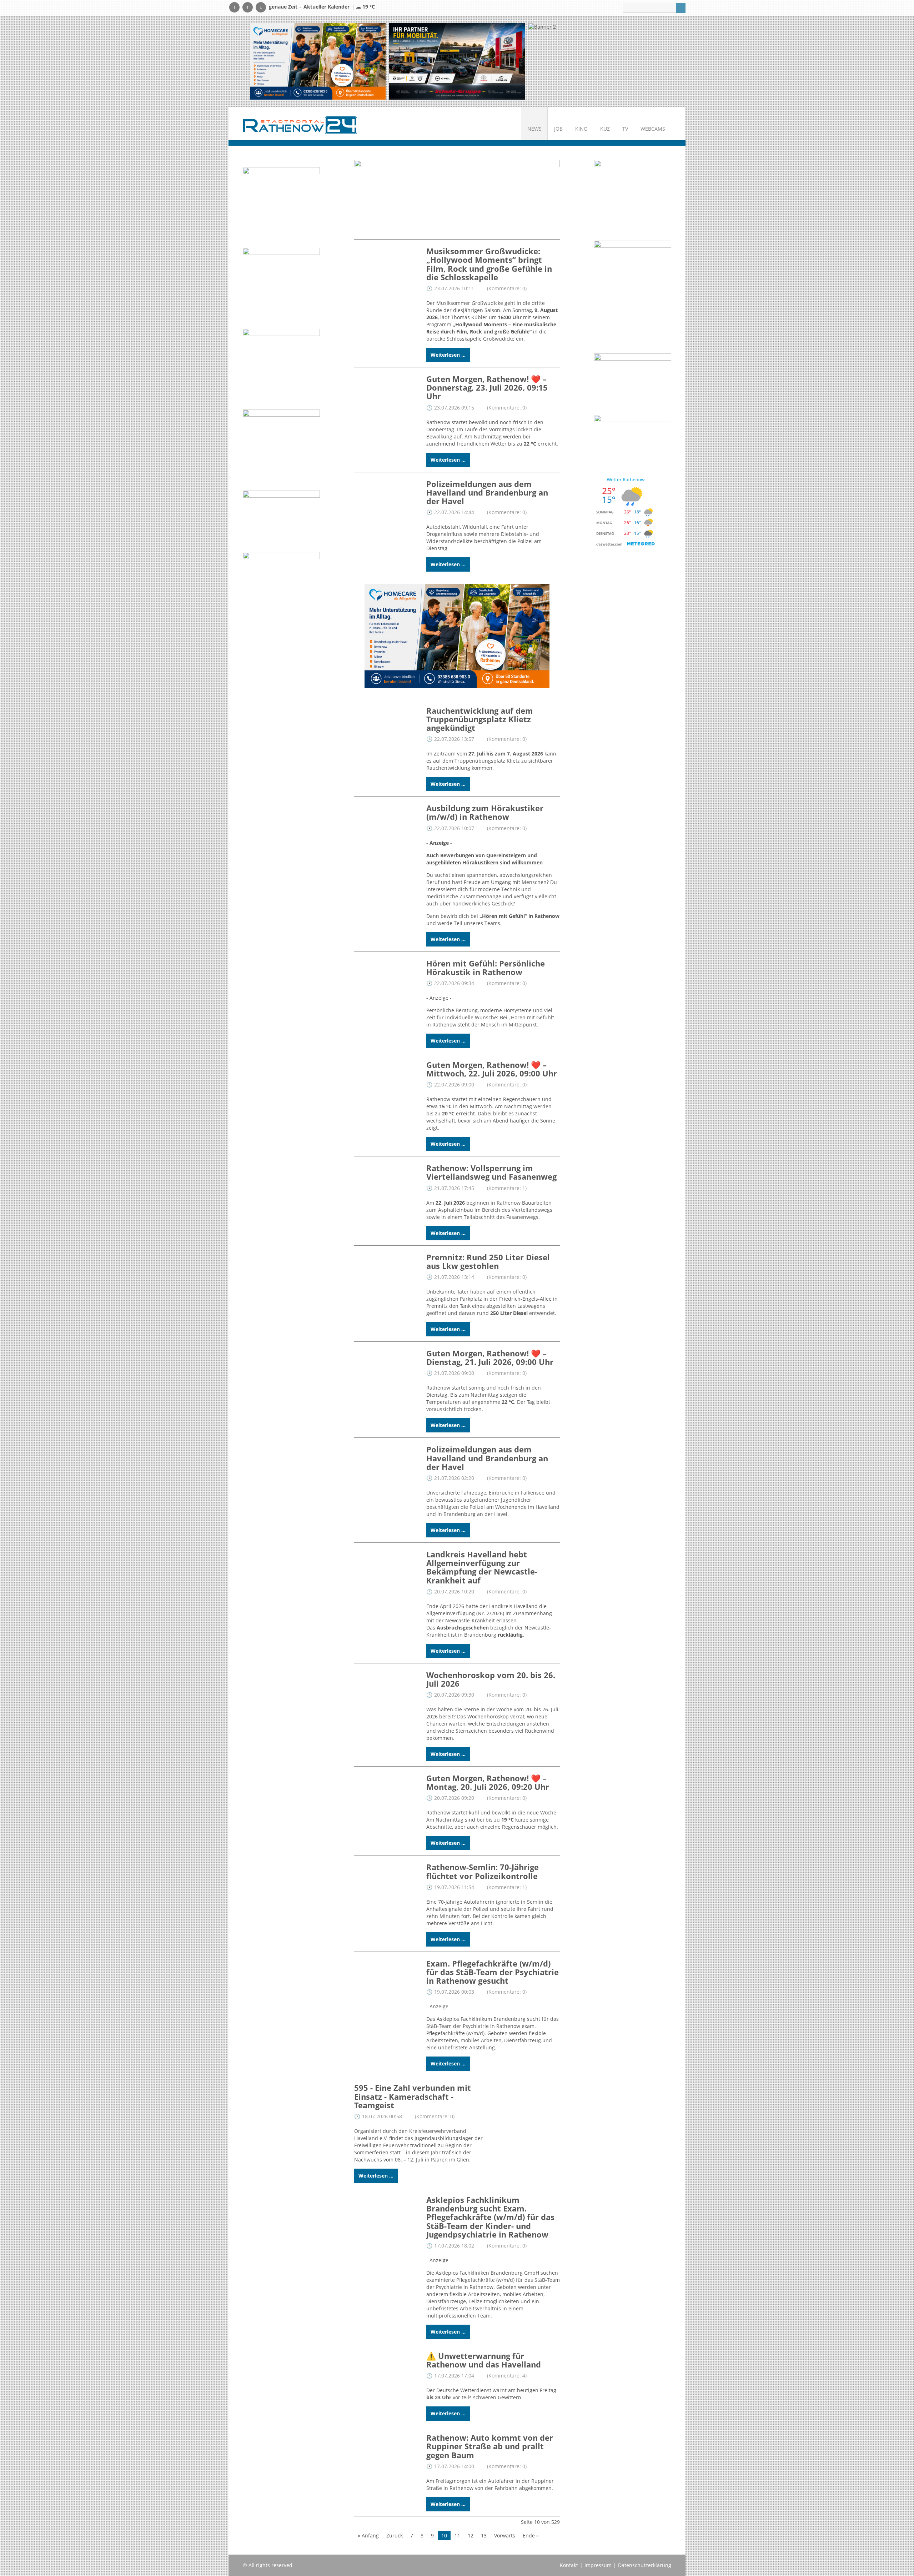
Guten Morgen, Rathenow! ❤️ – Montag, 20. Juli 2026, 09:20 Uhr (488, 1782)
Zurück (395, 2535)
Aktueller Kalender (327, 7)
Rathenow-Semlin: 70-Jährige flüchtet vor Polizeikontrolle (483, 1871)
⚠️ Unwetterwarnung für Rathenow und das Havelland (484, 2360)
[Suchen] (681, 8)
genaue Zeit (283, 7)
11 (457, 2535)
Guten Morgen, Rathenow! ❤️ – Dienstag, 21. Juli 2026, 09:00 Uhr (490, 1357)
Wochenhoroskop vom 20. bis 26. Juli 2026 (491, 1679)
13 (484, 2535)
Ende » (531, 2535)
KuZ (605, 129)
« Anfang (368, 2535)
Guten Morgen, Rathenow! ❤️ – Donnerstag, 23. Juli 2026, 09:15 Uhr (487, 387)
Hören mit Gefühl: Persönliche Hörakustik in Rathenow (486, 968)
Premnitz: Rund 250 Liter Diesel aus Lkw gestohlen (488, 1261)
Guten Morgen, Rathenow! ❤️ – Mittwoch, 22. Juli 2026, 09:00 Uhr (492, 1069)
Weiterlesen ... (448, 355)
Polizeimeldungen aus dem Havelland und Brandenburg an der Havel (487, 492)
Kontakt (569, 2565)
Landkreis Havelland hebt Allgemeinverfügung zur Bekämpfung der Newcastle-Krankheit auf (482, 1567)
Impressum (598, 2565)
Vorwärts (505, 2535)
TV (625, 129)
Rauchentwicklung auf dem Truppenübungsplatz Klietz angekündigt (480, 719)
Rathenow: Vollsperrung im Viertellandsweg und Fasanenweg (491, 1172)
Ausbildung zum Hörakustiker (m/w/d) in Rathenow (485, 812)
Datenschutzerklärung (645, 2565)
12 (471, 2535)
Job (558, 129)
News (534, 129)
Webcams (653, 129)
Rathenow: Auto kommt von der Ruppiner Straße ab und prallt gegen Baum (490, 2446)
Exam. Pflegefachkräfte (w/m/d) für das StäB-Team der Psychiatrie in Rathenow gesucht (493, 1972)
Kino (581, 129)
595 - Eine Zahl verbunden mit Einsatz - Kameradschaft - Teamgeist (413, 2096)
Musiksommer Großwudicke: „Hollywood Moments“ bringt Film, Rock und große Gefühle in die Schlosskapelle (489, 264)
